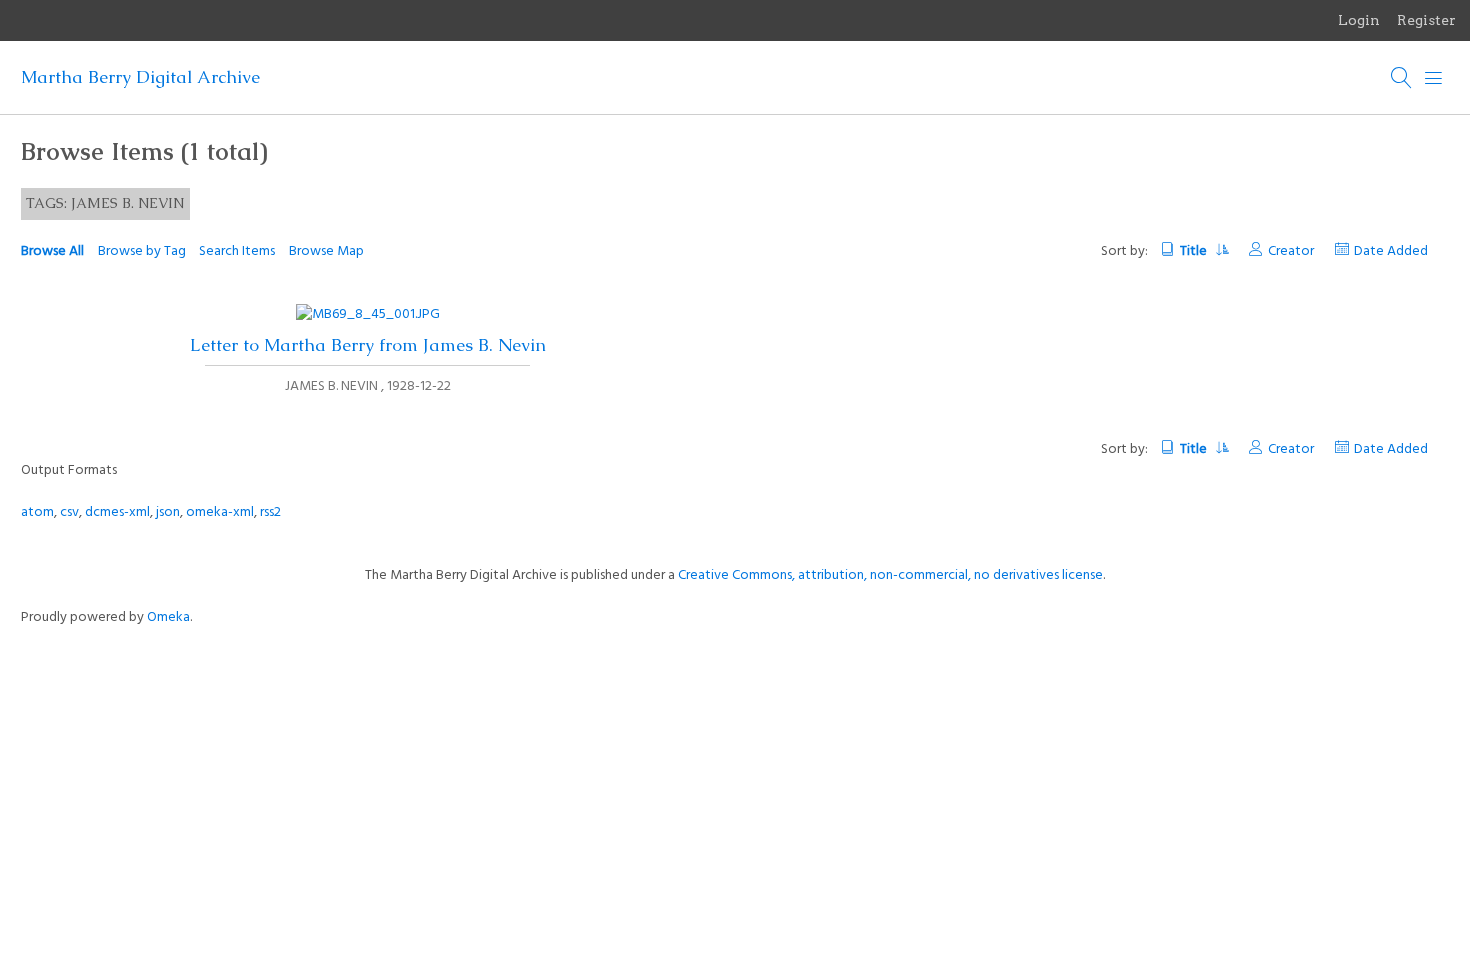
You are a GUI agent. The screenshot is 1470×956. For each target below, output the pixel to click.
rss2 (270, 512)
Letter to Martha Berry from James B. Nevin (368, 345)
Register (1426, 20)
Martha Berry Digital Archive (140, 77)
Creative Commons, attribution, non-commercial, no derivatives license (890, 575)
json (168, 512)
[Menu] (1434, 78)
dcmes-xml (117, 512)
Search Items (237, 251)
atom (37, 512)
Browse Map (326, 251)
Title (1195, 251)
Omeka (168, 617)
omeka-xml (220, 512)
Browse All (52, 251)
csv (69, 512)
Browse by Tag (142, 251)
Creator (1291, 251)
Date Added (1391, 251)
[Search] (1402, 78)
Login (1359, 20)
